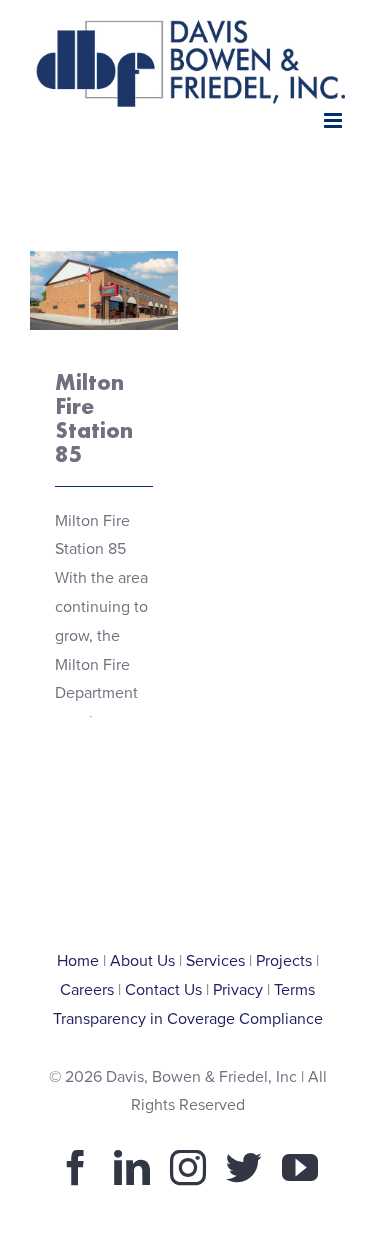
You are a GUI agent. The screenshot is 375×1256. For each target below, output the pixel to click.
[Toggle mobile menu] (334, 120)
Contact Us (163, 990)
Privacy (238, 990)
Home (78, 961)
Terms (294, 990)
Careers (87, 990)
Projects (284, 961)
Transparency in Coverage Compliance (188, 1019)
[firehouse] (104, 290)
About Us (142, 961)
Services (215, 961)
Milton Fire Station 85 (94, 418)
